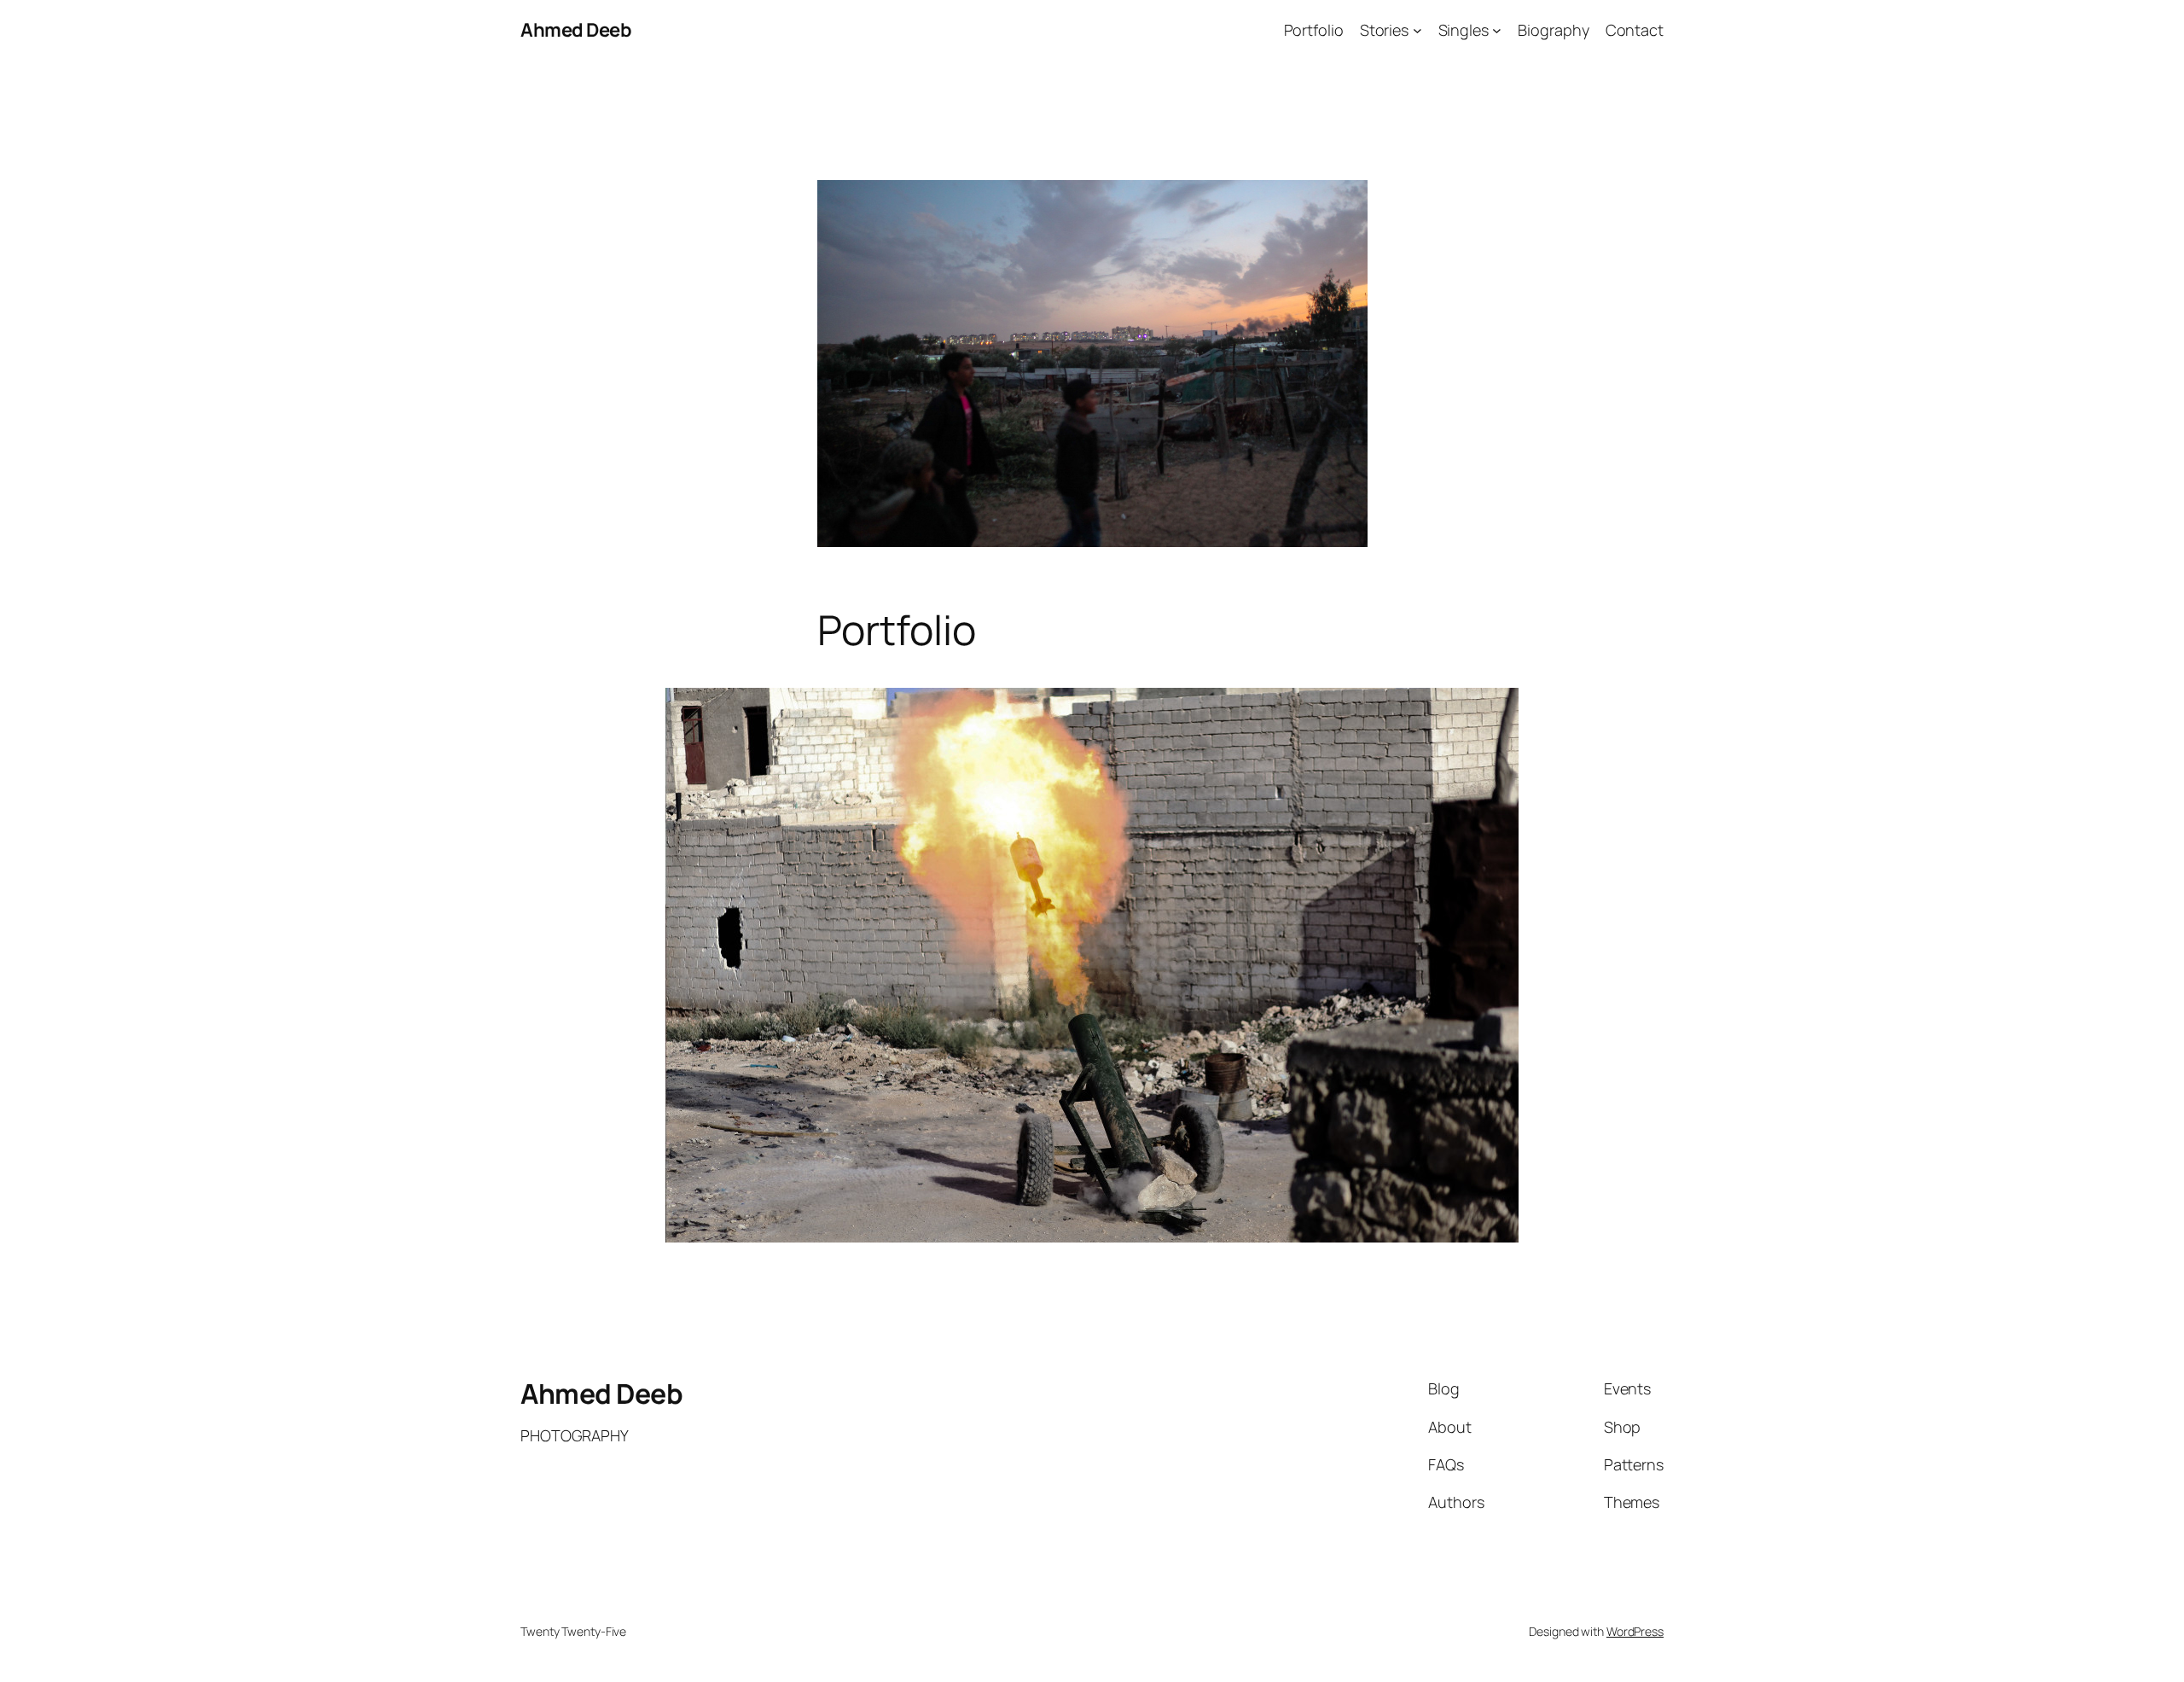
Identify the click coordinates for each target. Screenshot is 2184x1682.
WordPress (1635, 1631)
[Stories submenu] (1417, 30)
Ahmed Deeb (576, 30)
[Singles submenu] (1497, 30)
